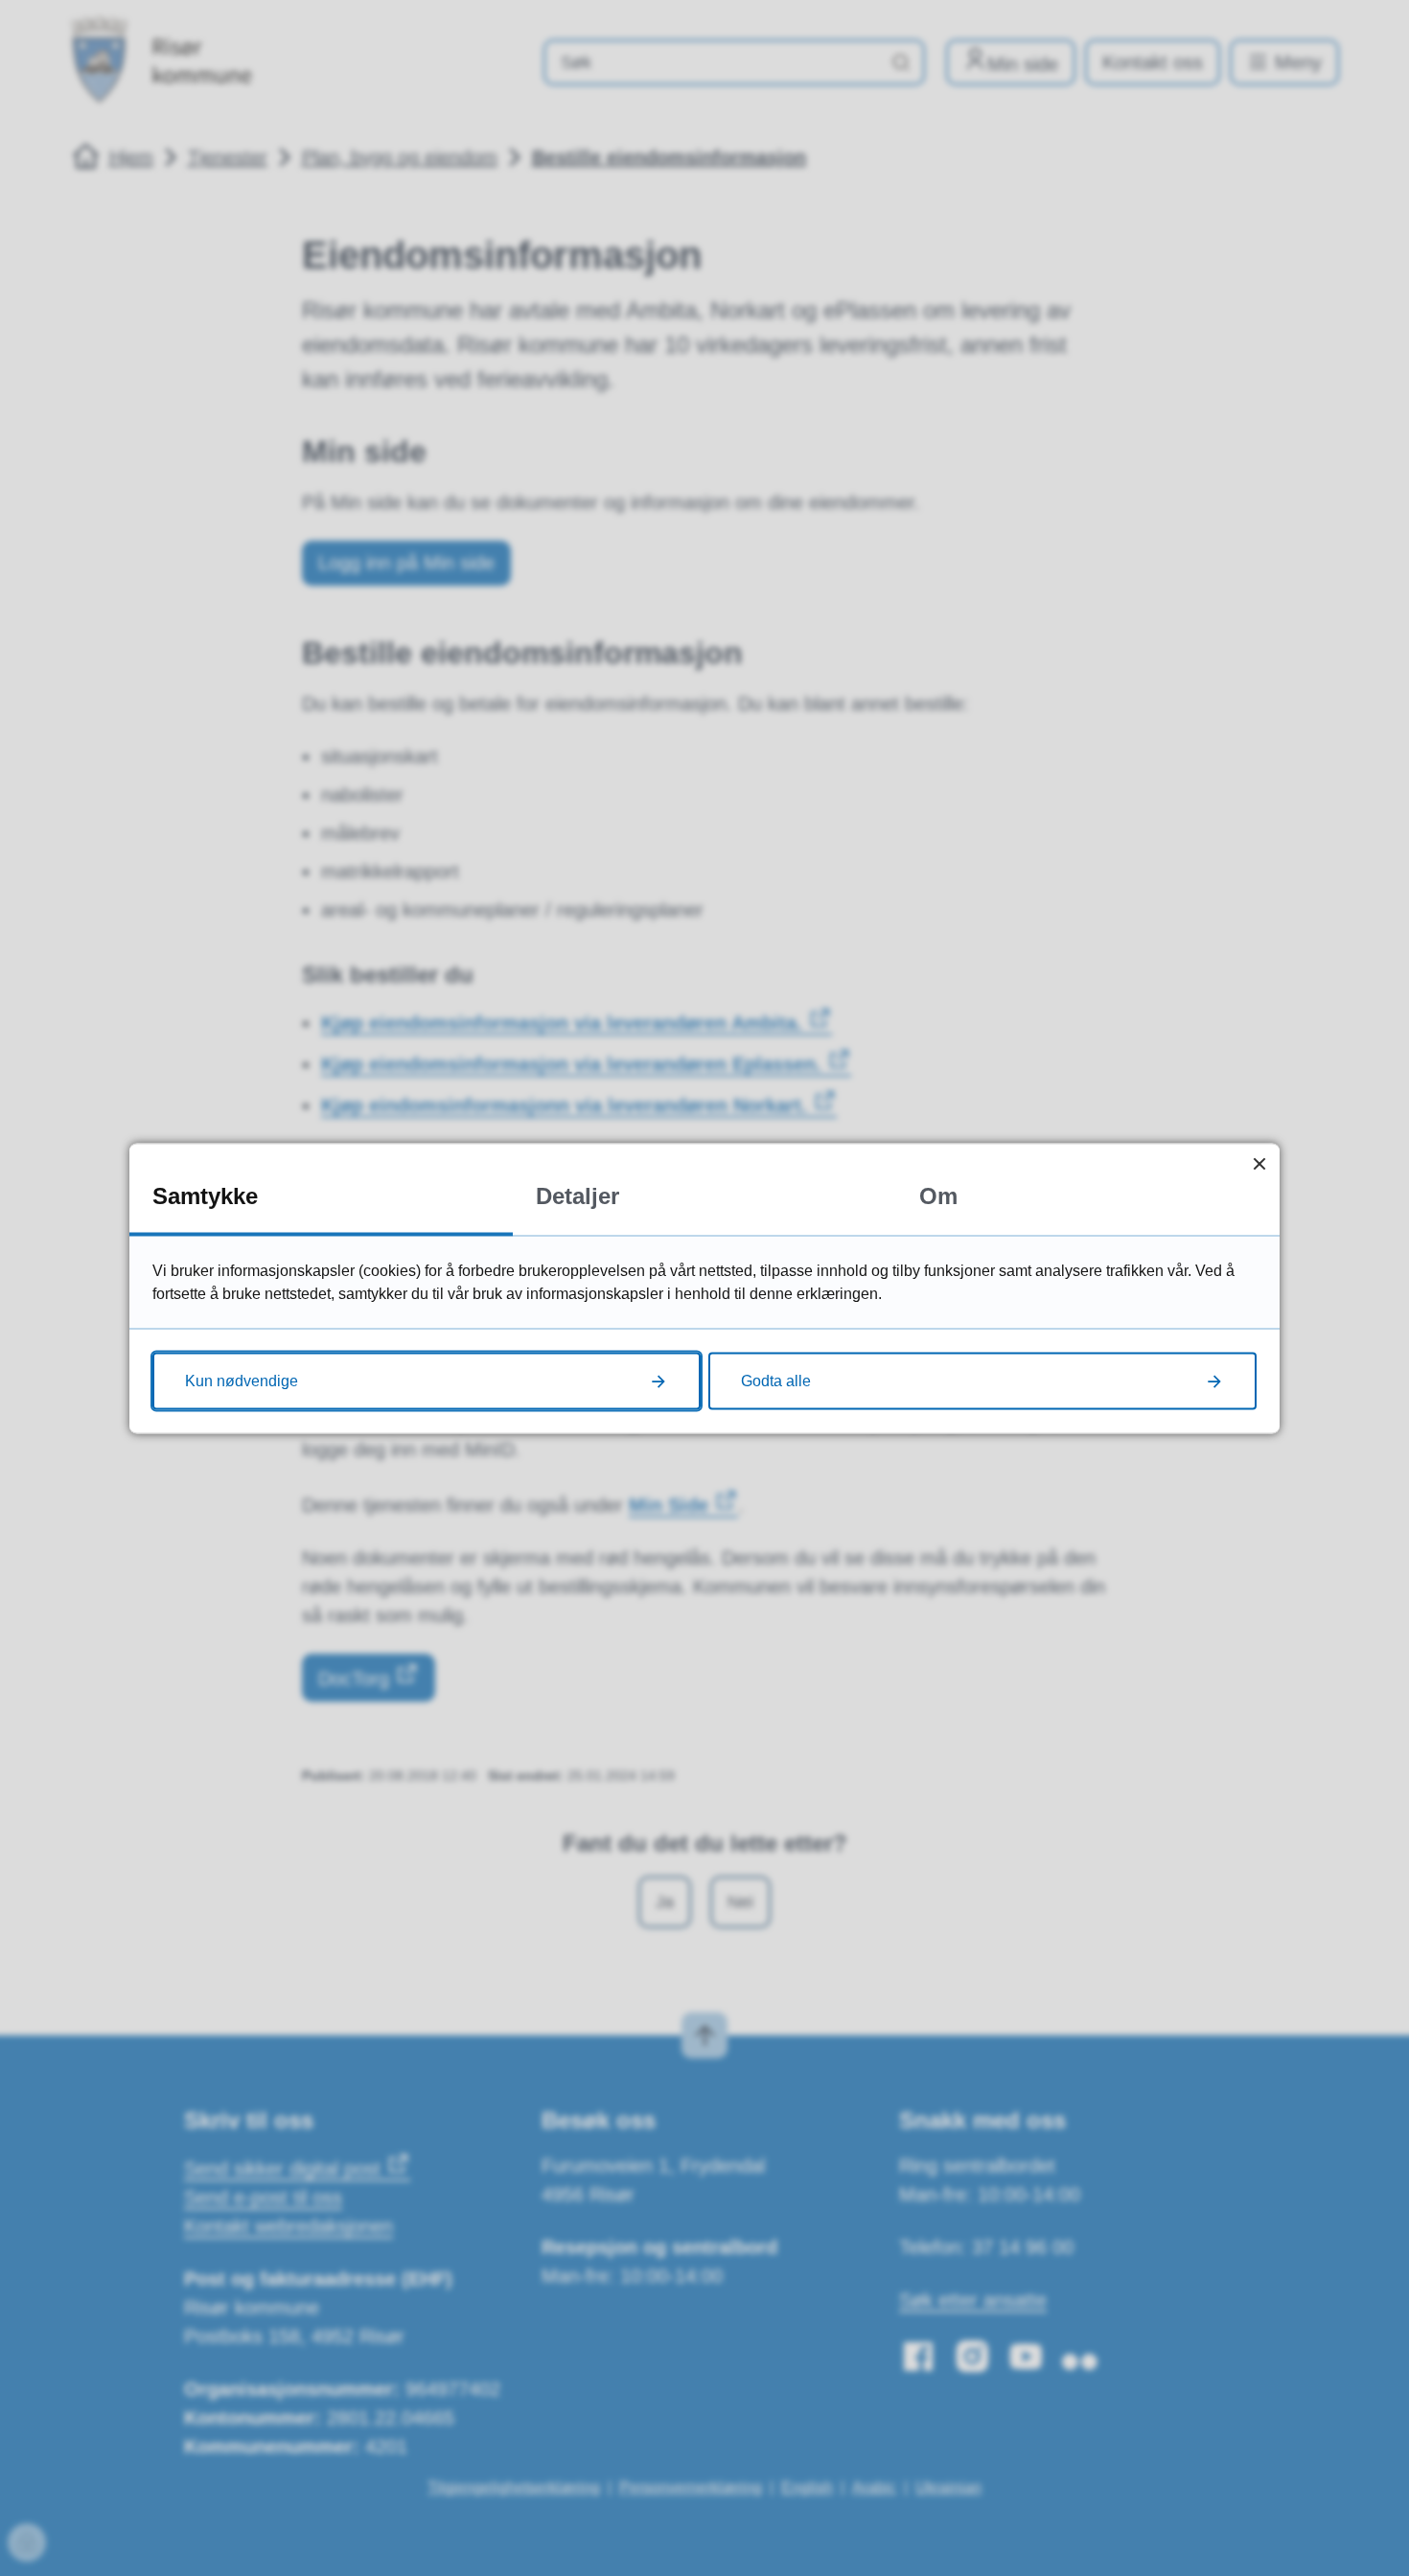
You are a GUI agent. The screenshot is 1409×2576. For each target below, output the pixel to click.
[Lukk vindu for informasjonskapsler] (1259, 1163)
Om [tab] (938, 1195)
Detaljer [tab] (577, 1195)
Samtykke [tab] (205, 1195)
